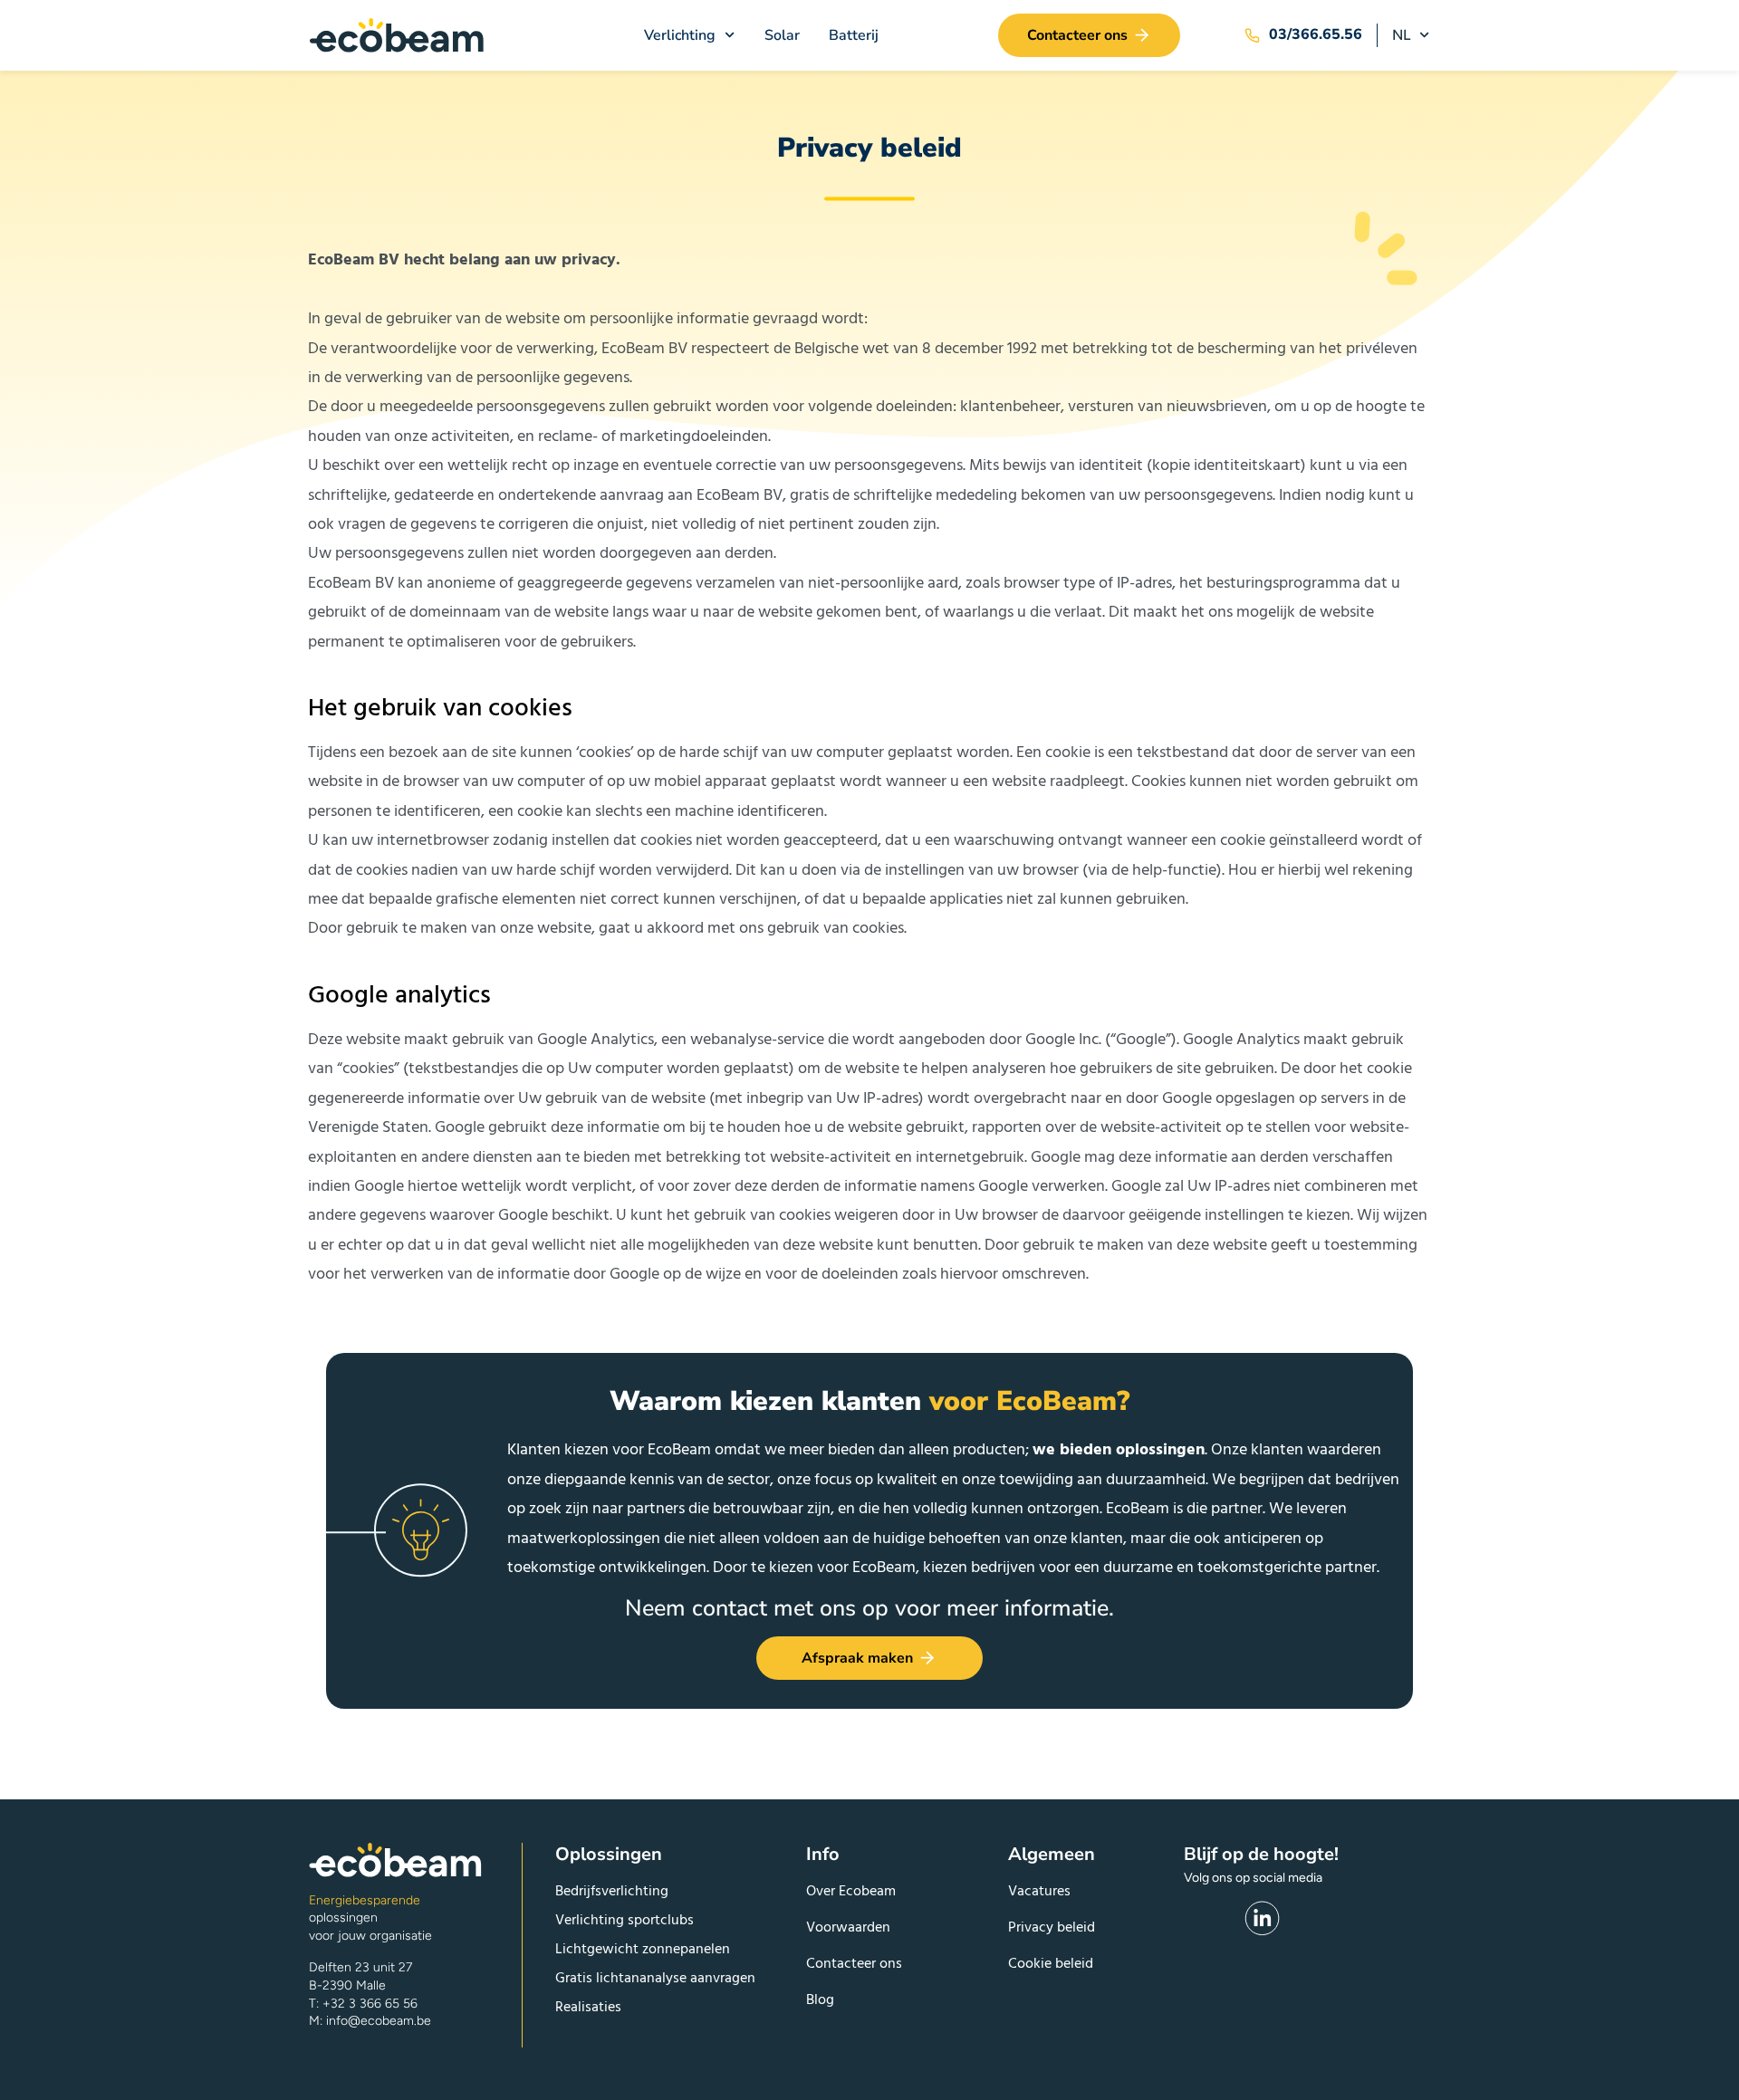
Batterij (854, 35)
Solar (782, 35)
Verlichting (680, 35)
